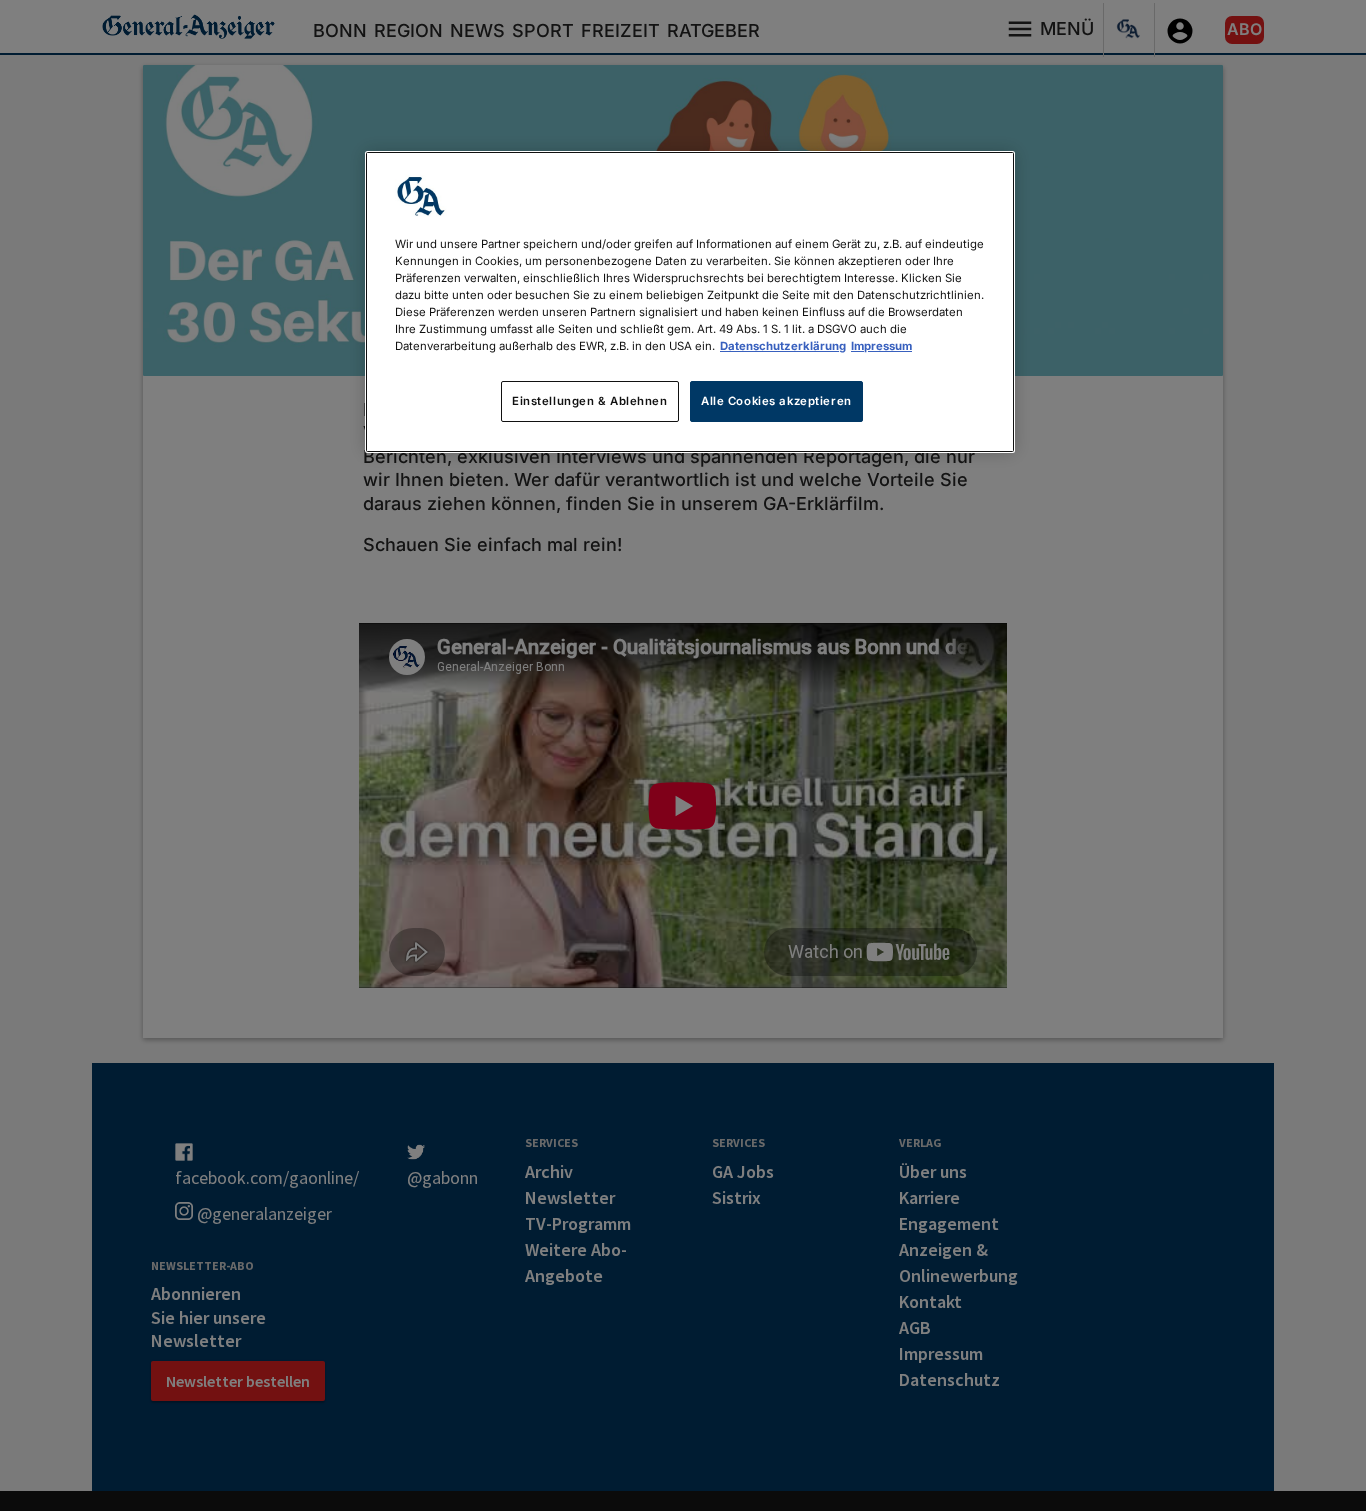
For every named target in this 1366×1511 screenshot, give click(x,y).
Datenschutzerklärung (783, 346)
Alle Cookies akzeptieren (776, 401)
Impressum (881, 346)
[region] (690, 302)
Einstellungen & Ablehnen (590, 401)
